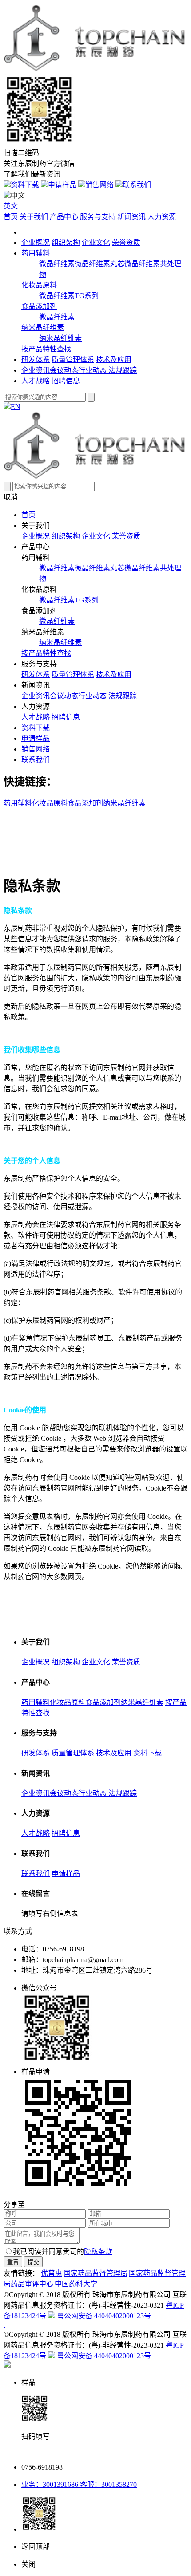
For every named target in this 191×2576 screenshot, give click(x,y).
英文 (11, 206)
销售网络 (99, 185)
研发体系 (36, 360)
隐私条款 (98, 2252)
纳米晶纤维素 (43, 328)
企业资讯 (36, 370)
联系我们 (137, 185)
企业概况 (36, 242)
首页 (12, 217)
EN (16, 407)
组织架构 (66, 242)
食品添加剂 (39, 306)
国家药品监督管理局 (95, 2273)
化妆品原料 (39, 285)
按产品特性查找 (46, 349)
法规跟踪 (123, 370)
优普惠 (52, 2273)
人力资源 (162, 217)
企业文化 (96, 242)
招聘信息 (66, 381)
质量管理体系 (73, 360)
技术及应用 (114, 360)
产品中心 (64, 217)
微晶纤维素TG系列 (69, 296)
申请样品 (62, 185)
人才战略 (36, 381)
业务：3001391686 (50, 2484)
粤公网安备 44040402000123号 (104, 2316)
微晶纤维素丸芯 (99, 264)
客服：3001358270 (107, 2484)
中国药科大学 (76, 2284)
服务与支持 (98, 217)
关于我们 (34, 217)
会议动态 (64, 370)
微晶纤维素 (57, 264)
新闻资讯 (131, 217)
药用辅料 (36, 253)
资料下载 (25, 185)
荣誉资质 (126, 242)
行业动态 (93, 370)
